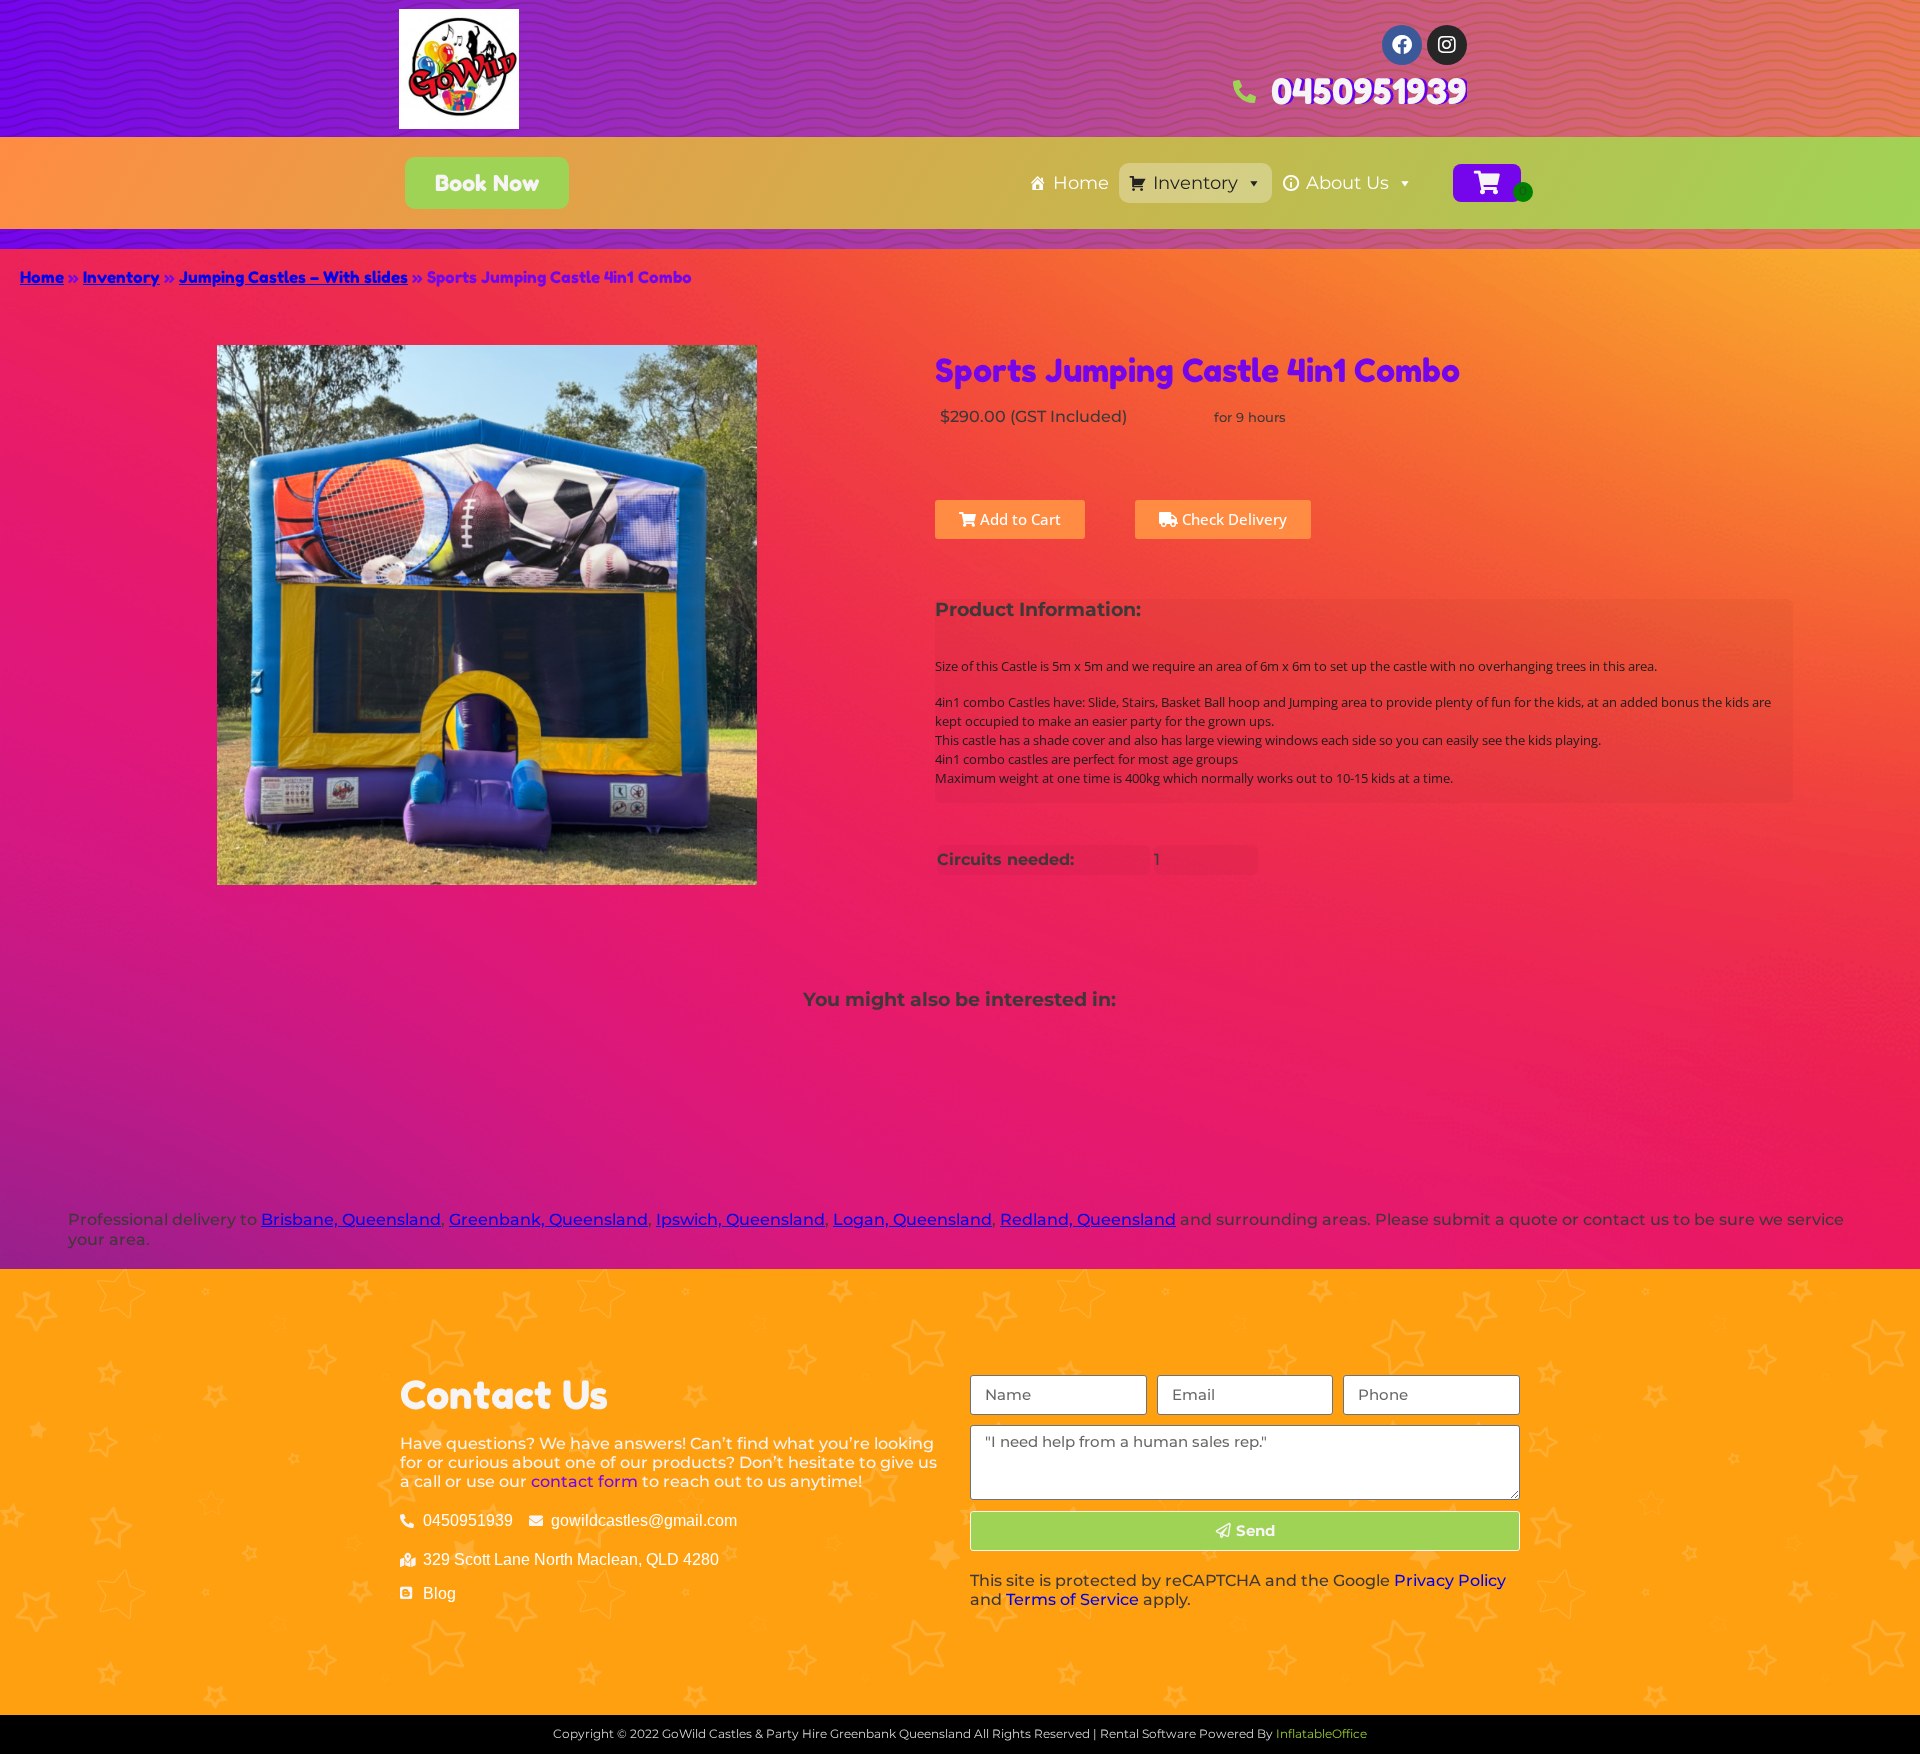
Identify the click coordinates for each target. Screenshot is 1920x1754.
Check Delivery (1232, 519)
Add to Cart (1018, 519)
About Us (1347, 183)
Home (1081, 183)
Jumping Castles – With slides (293, 277)
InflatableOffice (1321, 1733)
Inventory (1195, 183)
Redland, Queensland (1088, 1219)
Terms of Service (1072, 1599)
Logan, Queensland (912, 1219)
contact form (584, 1481)
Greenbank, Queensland (548, 1219)
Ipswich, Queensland (740, 1219)
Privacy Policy (1450, 1580)
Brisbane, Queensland (351, 1219)
